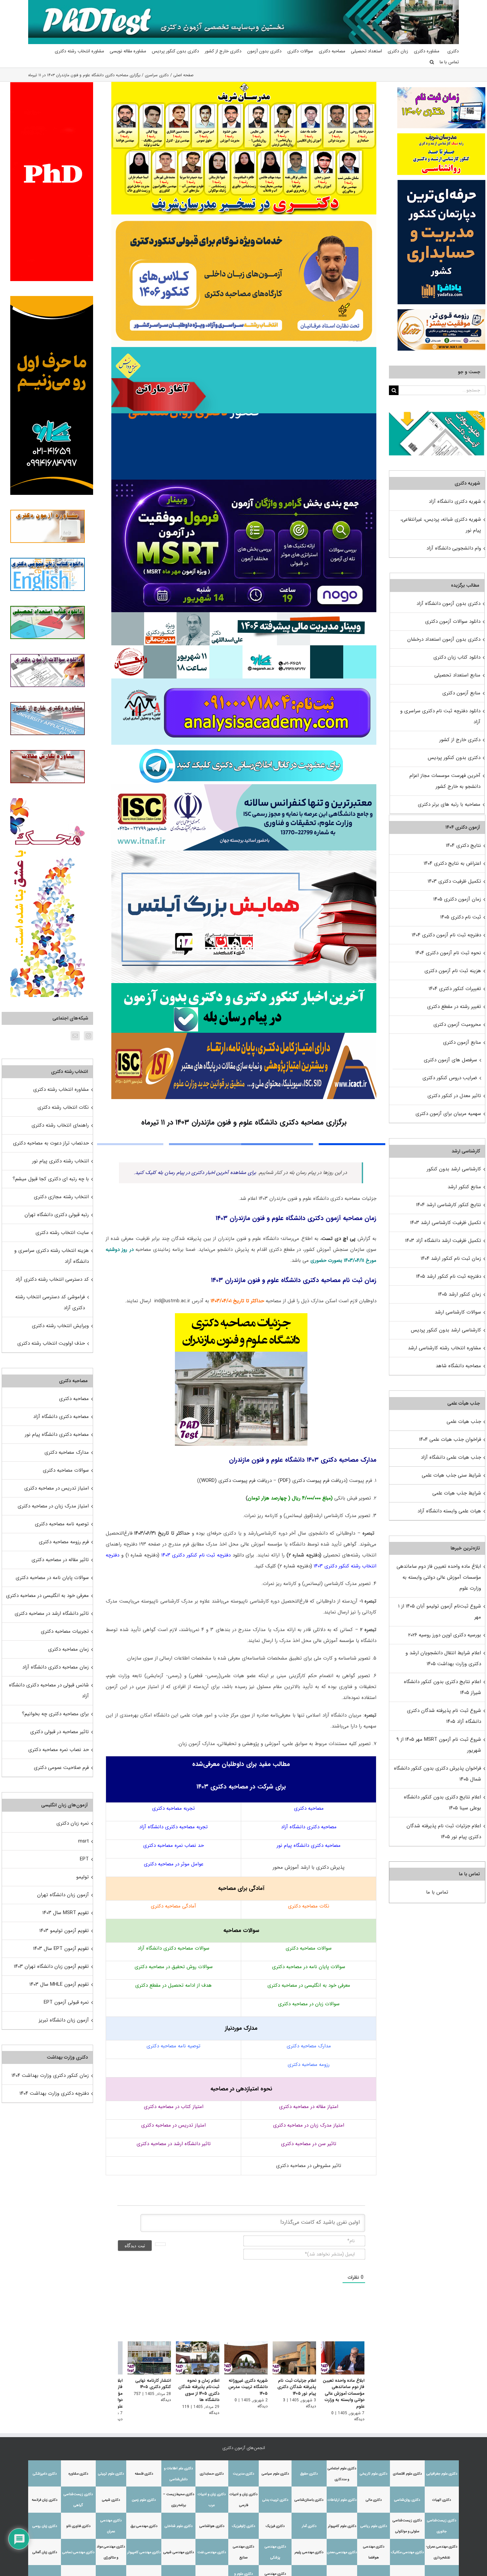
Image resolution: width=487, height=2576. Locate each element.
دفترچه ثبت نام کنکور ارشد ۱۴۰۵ (449, 1276)
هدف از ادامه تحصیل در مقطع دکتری (173, 1985)
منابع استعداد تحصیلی (457, 675)
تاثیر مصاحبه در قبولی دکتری (59, 1732)
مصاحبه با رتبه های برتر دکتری (449, 804)
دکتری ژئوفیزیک (243, 2522)
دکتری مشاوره (78, 2469)
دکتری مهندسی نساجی (78, 2548)
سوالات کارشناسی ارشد (458, 1312)
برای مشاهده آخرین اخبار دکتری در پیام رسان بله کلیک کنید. (195, 1173)
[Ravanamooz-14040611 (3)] (244, 416)
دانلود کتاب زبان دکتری (457, 657)
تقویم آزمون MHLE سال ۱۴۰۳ (59, 1984)
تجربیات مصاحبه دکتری (65, 1631)
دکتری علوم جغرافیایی (442, 2469)
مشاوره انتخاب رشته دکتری (61, 1089)
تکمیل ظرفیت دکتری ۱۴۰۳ (454, 881)
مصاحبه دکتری (309, 1808)
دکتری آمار (309, 2522)
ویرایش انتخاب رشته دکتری (60, 1326)
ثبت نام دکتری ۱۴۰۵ (461, 917)
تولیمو (82, 1877)
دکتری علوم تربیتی (111, 2469)
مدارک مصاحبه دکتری (309, 2046)
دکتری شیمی (111, 2496)
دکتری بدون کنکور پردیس (454, 758)
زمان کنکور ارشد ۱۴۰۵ (460, 1294)
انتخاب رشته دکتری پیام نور (60, 1161)
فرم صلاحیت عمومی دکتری (61, 1768)
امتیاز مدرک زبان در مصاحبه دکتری (309, 2125)
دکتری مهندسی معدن (342, 2548)
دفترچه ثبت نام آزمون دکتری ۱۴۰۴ (446, 935)
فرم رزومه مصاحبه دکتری (64, 1542)
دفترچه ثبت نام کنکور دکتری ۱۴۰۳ (196, 1555)
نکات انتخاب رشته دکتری (63, 1107)
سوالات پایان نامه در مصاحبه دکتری (309, 1967)
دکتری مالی (374, 2496)
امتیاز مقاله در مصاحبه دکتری (309, 2107)
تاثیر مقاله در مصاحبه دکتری (60, 1560)
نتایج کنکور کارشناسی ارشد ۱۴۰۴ (449, 1205)
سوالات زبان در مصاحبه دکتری (309, 2004)
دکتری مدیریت (243, 2469)
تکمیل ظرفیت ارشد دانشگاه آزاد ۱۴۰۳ (443, 1241)
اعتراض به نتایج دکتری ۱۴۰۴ (452, 863)
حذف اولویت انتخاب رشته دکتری (51, 1343)
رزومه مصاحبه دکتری (309, 2065)
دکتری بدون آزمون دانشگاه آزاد (448, 604)
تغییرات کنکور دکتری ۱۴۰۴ (455, 989)
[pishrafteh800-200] (244, 615)
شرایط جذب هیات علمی (457, 1493)
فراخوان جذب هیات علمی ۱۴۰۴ (450, 1439)
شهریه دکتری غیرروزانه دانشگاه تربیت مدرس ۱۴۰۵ (244, 2388)
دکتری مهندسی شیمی (179, 2548)
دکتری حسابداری (212, 2469)
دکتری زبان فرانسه (45, 2496)
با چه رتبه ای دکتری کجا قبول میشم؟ (51, 1179)
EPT (84, 1859)
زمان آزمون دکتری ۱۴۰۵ (457, 899)
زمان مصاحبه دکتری (68, 1649)
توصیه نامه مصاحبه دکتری (173, 2046)
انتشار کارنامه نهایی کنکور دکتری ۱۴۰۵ (145, 2385)
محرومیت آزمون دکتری (457, 1025)
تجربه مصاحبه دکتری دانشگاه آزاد (173, 1827)
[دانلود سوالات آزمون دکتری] (437, 416)
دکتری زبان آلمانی (45, 2548)
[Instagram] (88, 1036)
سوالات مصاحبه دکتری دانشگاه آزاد (173, 1948)
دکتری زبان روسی (45, 2522)
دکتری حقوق (309, 2469)
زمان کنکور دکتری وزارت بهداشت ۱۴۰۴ (50, 2076)
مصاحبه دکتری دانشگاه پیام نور (309, 1845)
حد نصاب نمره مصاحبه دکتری (173, 1845)
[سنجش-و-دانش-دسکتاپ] (244, 349)
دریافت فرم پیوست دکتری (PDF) (312, 1481)
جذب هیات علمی (464, 1422)
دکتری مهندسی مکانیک (407, 2548)
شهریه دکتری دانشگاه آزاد (455, 501)
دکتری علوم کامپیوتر (342, 2522)
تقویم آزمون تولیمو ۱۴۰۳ (64, 1931)
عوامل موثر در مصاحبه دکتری (174, 1864)
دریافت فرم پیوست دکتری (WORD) (235, 1481)
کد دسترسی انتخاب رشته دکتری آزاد (52, 1279)
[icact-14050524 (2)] (244, 1035)
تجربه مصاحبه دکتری (173, 1808)
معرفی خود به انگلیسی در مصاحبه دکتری (309, 1985)
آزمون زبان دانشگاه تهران (63, 1895)
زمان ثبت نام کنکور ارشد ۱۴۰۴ (451, 1259)
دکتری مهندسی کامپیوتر (144, 2548)
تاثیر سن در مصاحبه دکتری (309, 2144)
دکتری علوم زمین (144, 2496)
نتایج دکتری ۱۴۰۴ (463, 846)
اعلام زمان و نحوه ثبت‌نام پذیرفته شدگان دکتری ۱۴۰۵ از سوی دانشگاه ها (193, 2392)
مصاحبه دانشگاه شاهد (458, 1366)
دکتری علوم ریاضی (374, 2522)
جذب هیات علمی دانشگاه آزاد (451, 1457)
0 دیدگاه (327, 2415)
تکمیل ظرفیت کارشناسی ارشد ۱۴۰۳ (446, 1223)
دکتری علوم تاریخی (374, 2469)
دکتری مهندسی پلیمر (309, 2548)
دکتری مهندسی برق (144, 2522)
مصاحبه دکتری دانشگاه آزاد (309, 1827)
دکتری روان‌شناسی (407, 2496)
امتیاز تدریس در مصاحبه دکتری (173, 2125)
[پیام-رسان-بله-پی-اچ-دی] (244, 985)
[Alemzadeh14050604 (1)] (244, 853)
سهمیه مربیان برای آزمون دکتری (448, 1114)
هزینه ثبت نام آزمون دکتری (453, 971)
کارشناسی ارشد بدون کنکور (454, 1169)
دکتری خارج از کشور (460, 740)
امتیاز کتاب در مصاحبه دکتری (174, 2107)
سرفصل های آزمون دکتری (450, 1060)
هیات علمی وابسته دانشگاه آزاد (449, 1511)
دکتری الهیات (442, 2496)
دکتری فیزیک (275, 2522)
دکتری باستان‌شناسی (309, 2496)
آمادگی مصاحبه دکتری (173, 1906)
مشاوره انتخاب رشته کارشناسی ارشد (444, 1348)
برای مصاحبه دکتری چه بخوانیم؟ (55, 1714)
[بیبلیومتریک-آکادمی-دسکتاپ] (244, 681)
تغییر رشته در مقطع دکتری (454, 1007)
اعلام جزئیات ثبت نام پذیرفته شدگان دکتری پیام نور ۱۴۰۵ (295, 2388)
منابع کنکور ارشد (464, 1187)
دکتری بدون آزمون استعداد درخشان (444, 639)
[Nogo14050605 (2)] (244, 482)
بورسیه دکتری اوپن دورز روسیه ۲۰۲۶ (445, 1635)
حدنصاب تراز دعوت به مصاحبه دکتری (51, 1143)
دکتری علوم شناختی (179, 2522)
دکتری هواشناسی (212, 2522)
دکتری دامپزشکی (45, 2469)
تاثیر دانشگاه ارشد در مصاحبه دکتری (174, 2144)
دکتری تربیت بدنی (275, 2496)
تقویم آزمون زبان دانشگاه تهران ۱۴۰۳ (51, 1966)
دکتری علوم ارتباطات (342, 2496)
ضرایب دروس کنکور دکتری (450, 1078)
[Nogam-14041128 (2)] (244, 217)
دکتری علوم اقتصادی (407, 2469)
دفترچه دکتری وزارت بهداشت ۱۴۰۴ (54, 2093)
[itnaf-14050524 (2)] (244, 787)
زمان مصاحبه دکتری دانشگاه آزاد (55, 1667)
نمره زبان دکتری (73, 1823)
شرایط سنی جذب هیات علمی (451, 1475)
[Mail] (75, 1036)
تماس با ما (437, 1892)
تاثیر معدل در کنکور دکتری (454, 1096)
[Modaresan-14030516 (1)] (244, 84)
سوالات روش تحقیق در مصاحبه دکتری (174, 1967)
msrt (83, 1841)
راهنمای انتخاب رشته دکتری (60, 1125)
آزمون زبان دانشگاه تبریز (64, 2020)
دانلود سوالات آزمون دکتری (453, 621)
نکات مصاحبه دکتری (309, 1906)
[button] (432, 62)
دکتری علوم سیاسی (275, 2469)
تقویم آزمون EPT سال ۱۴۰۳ (61, 1949)
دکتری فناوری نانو (78, 2522)
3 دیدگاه (276, 2402)
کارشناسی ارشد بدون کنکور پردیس (446, 1330)
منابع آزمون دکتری (461, 693)
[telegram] (241, 747)
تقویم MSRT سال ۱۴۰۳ (66, 1913)
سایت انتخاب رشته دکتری (62, 1233)
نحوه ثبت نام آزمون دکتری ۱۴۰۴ (448, 953)
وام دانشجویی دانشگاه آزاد (454, 548)
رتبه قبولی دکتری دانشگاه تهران (57, 1215)
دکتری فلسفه (144, 2469)
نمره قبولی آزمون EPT (66, 2002)
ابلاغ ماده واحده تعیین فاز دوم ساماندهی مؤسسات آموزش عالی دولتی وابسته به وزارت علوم (344, 2395)
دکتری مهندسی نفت (212, 2548)
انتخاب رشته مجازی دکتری (61, 1197)
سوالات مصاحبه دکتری (309, 1948)
